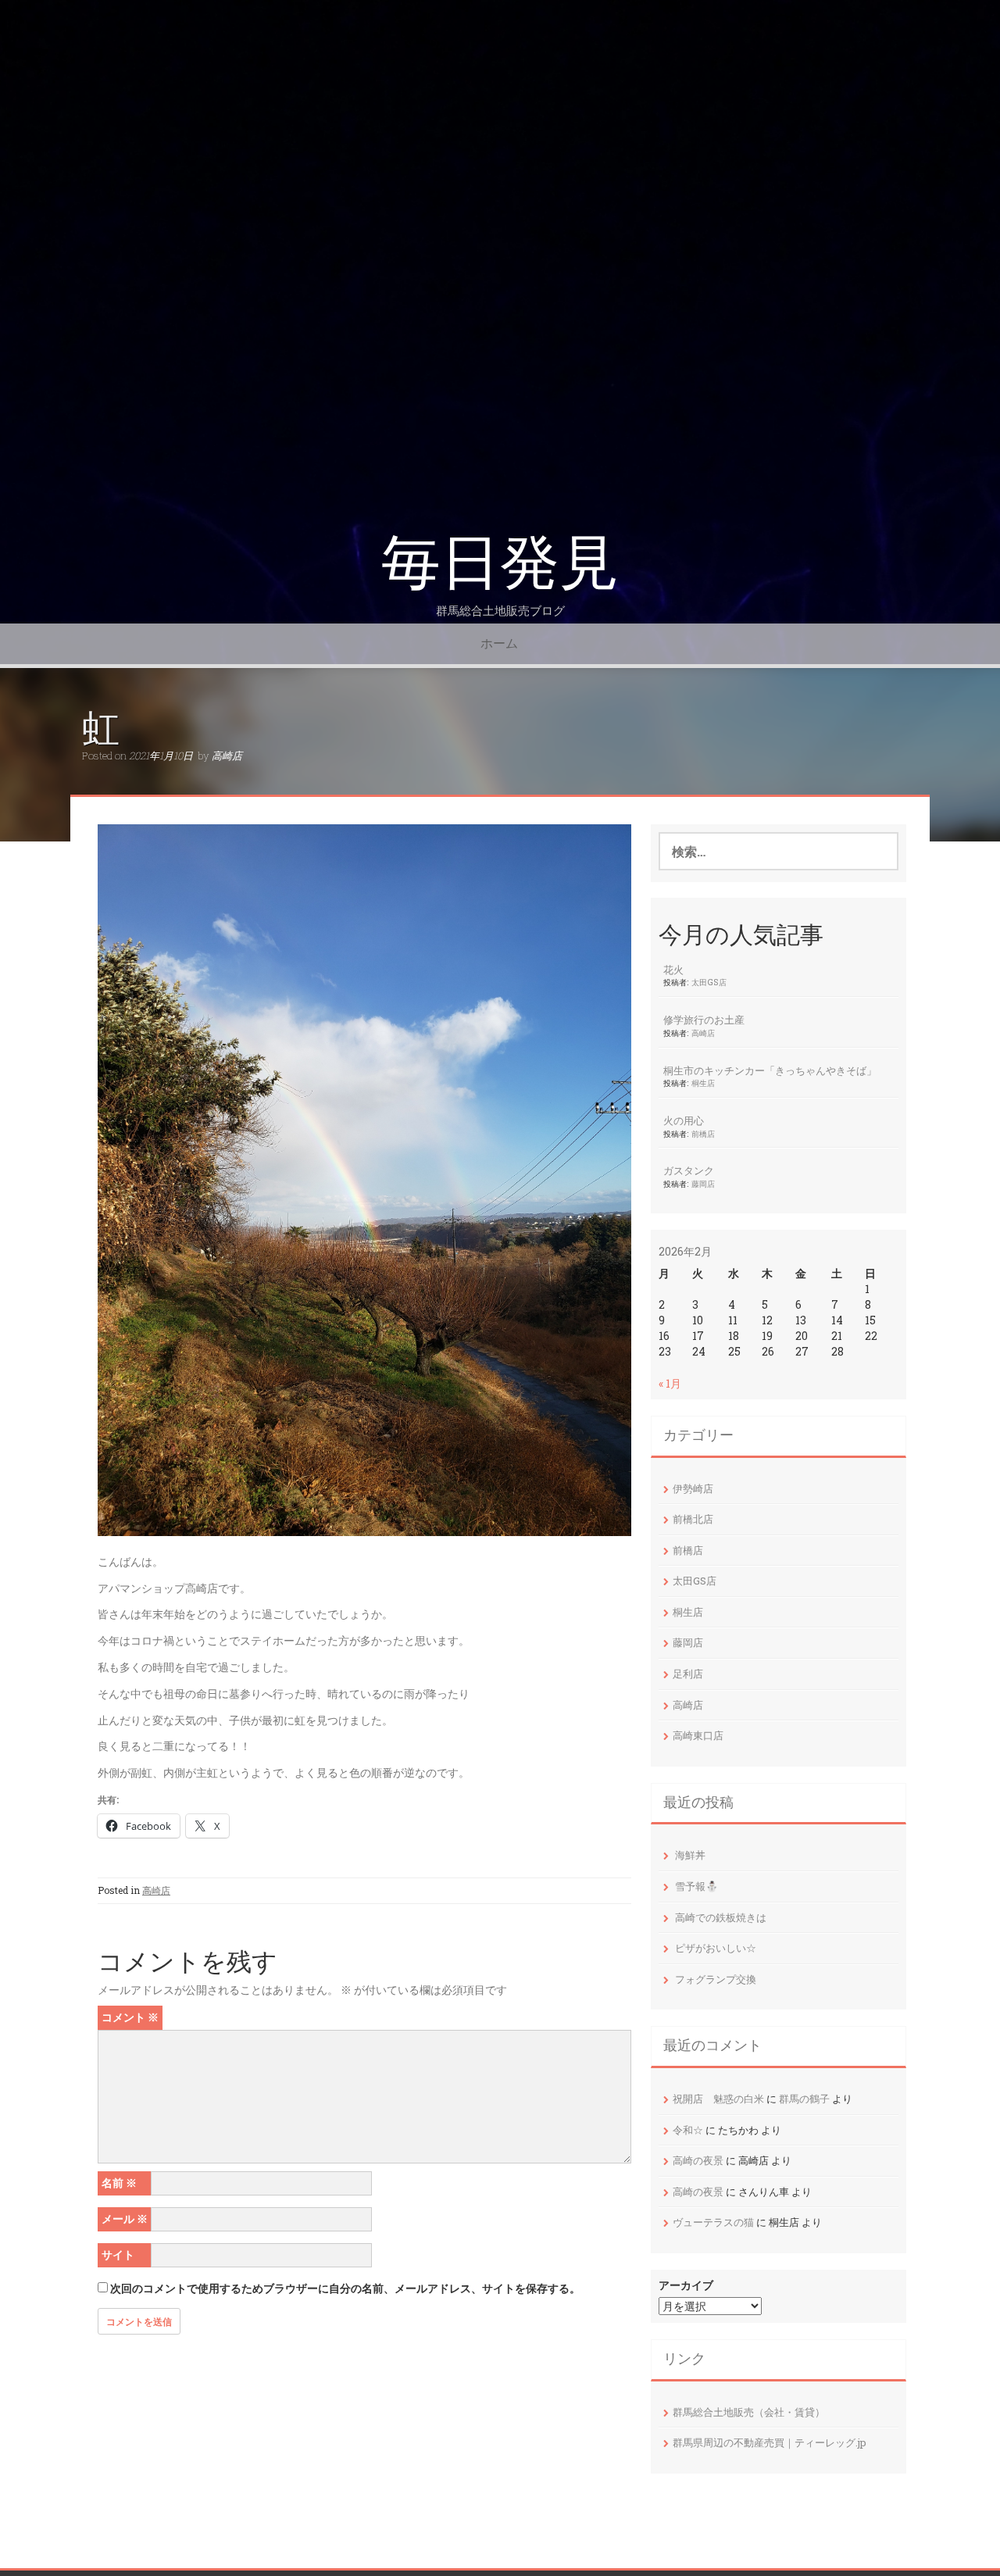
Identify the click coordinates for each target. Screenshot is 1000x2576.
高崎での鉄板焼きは (721, 1917)
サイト (118, 2254)
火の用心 (684, 1120)
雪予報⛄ (696, 1886)
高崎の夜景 (698, 2160)
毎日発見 (500, 563)
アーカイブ (686, 2285)
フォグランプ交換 (716, 1979)
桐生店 (703, 1083)
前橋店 (703, 1134)
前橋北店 (693, 1519)
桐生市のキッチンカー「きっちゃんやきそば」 (770, 1070)
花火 (673, 970)
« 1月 (670, 1383)
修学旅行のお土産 (704, 1020)
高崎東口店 (698, 1735)
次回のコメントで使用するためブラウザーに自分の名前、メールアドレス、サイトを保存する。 (345, 2288)
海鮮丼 (690, 1855)
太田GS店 (709, 982)
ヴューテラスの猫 (713, 2222)
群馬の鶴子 (804, 2099)
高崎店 (227, 756)
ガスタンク (689, 1170)
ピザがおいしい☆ (716, 1948)
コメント (130, 2017)
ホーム (499, 643)
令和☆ (688, 2130)
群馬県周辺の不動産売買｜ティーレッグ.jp (770, 2442)
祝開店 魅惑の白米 (718, 2099)
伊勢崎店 (693, 1488)
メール (125, 2219)
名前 (119, 2183)
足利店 (688, 1674)
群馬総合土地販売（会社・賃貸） (749, 2412)
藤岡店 (703, 1184)
